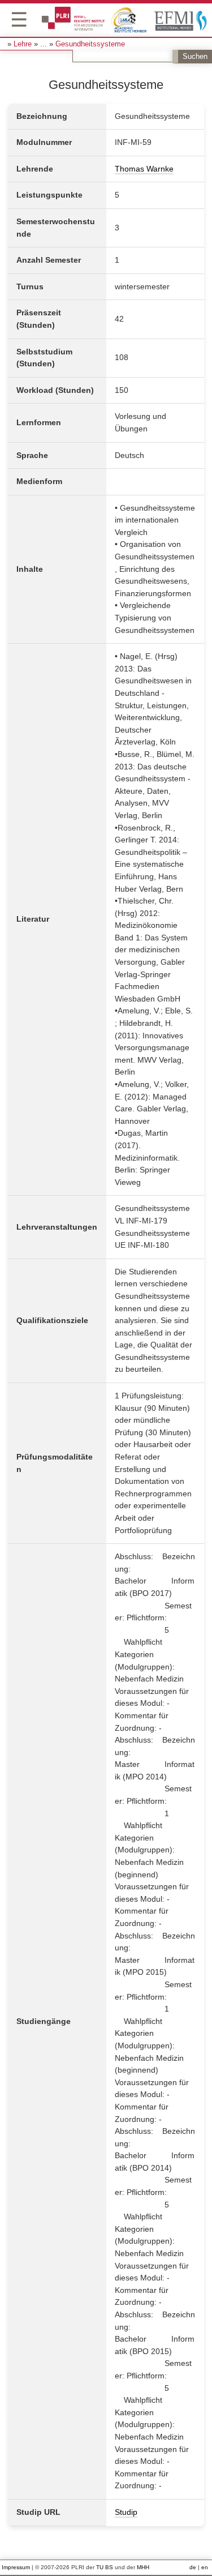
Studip (126, 2512)
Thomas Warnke (144, 169)
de (193, 2567)
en (205, 2567)
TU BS (105, 2567)
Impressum (16, 2567)
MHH (143, 2567)
